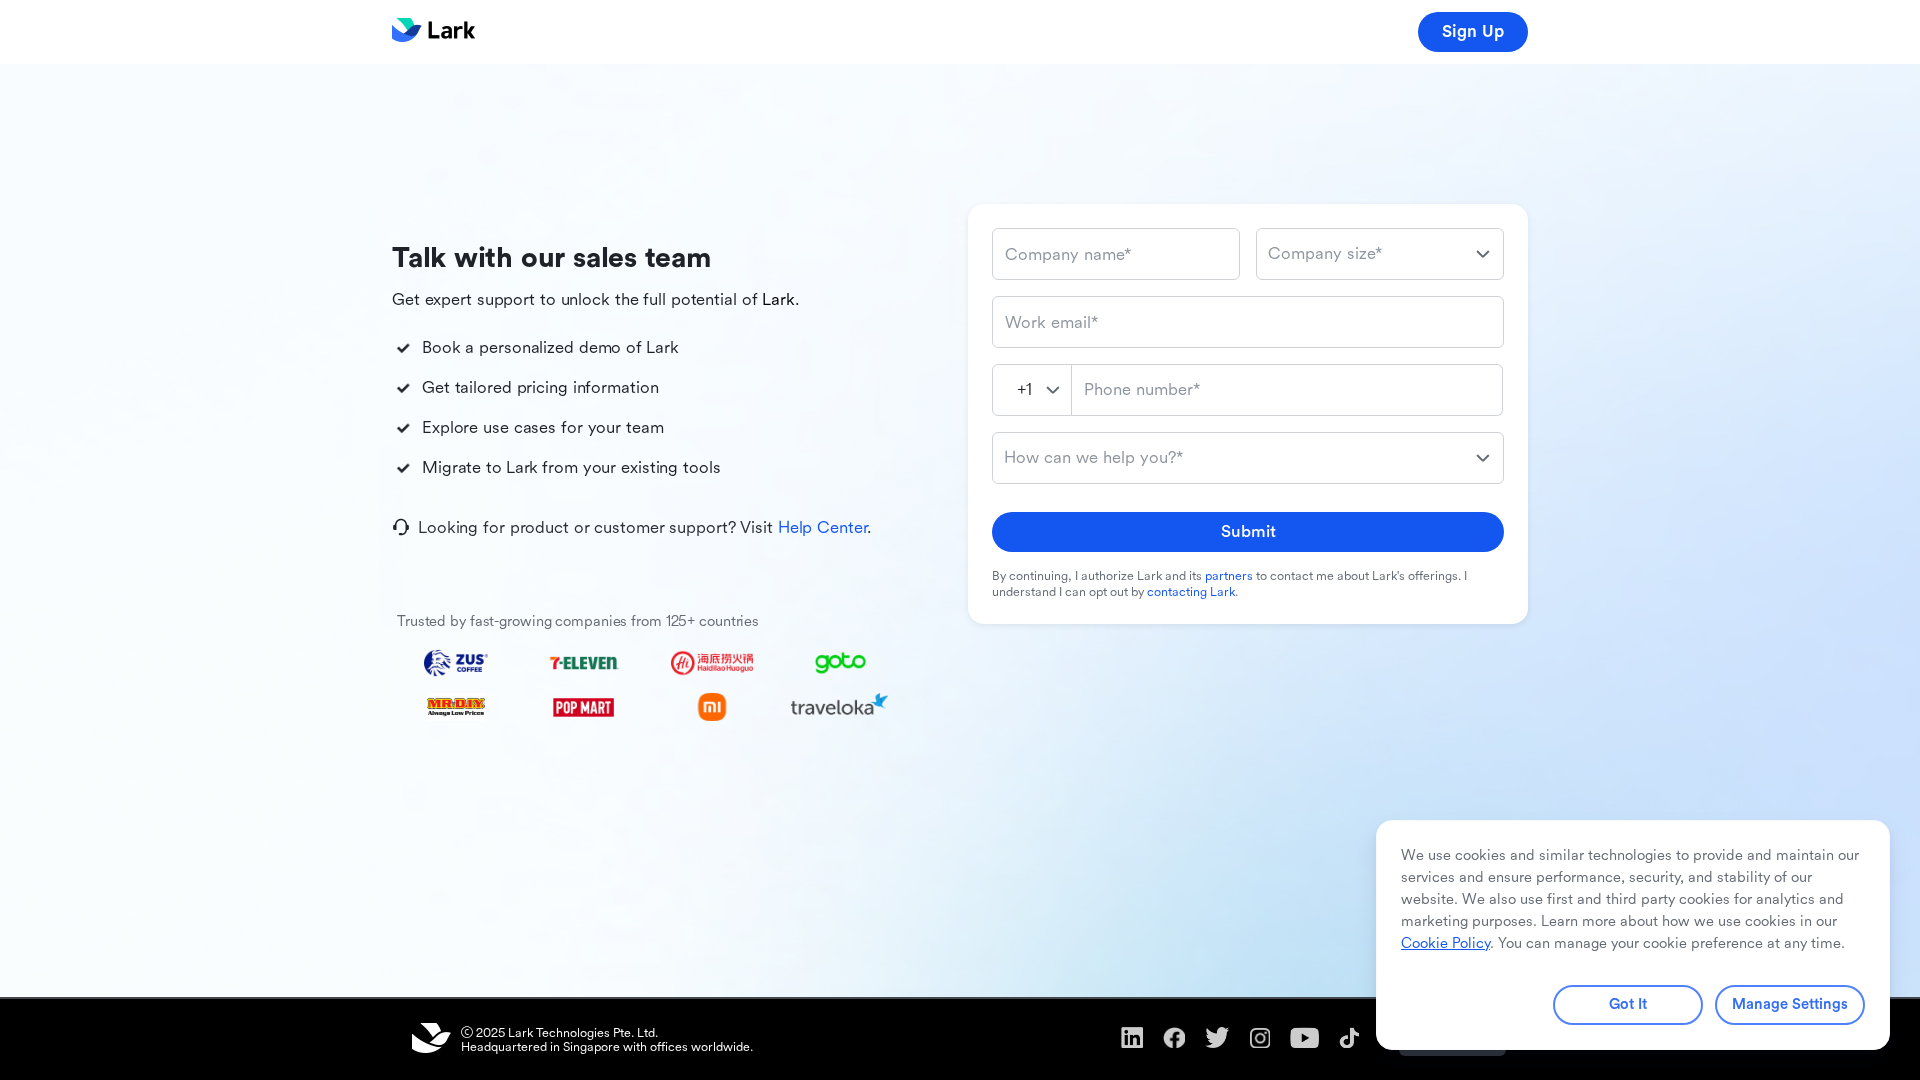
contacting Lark (1191, 592)
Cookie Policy (1445, 943)
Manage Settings (1790, 1004)
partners (1229, 576)
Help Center (822, 527)
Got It (1628, 1004)
